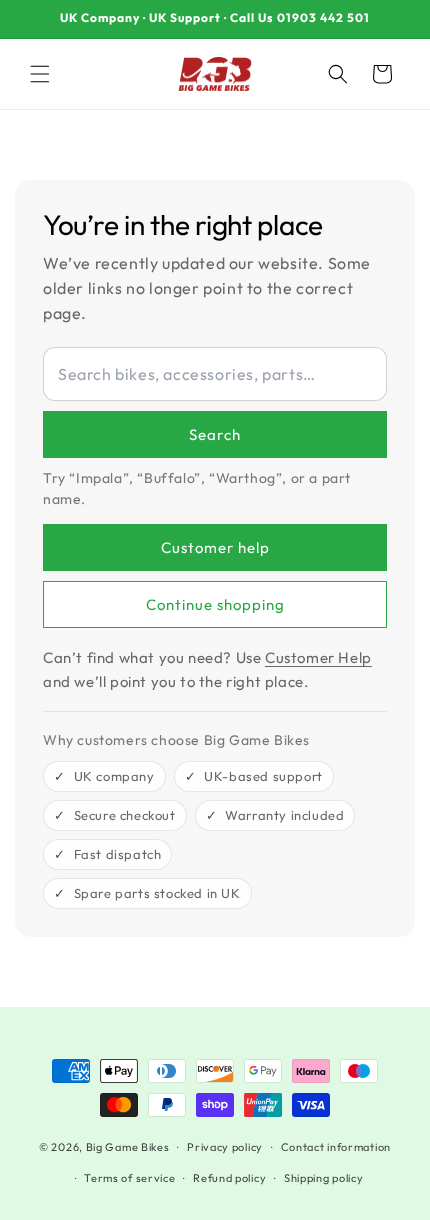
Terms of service (129, 1178)
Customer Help (318, 657)
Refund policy (229, 1178)
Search (215, 434)
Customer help (215, 547)
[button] (40, 74)
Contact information (336, 1147)
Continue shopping (215, 604)
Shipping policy (324, 1178)
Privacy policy (225, 1147)
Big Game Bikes (128, 1147)
